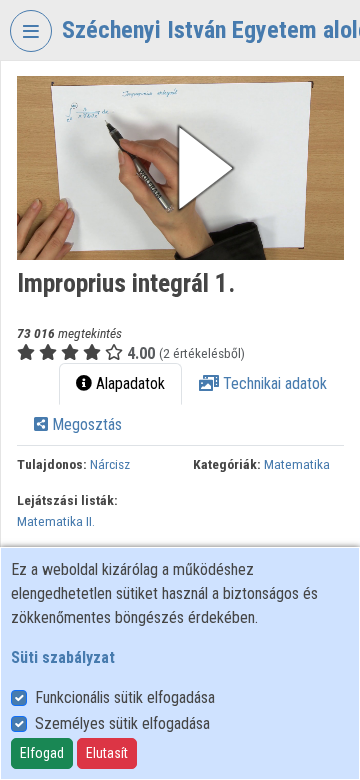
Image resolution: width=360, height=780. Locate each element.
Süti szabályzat (63, 657)
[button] (180, 168)
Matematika (297, 464)
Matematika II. (56, 521)
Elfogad (42, 753)
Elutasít (107, 753)
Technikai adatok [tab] (273, 383)
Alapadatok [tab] (128, 383)
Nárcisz (110, 464)
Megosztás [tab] (85, 424)
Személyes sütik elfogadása (122, 723)
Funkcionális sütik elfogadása (125, 697)
